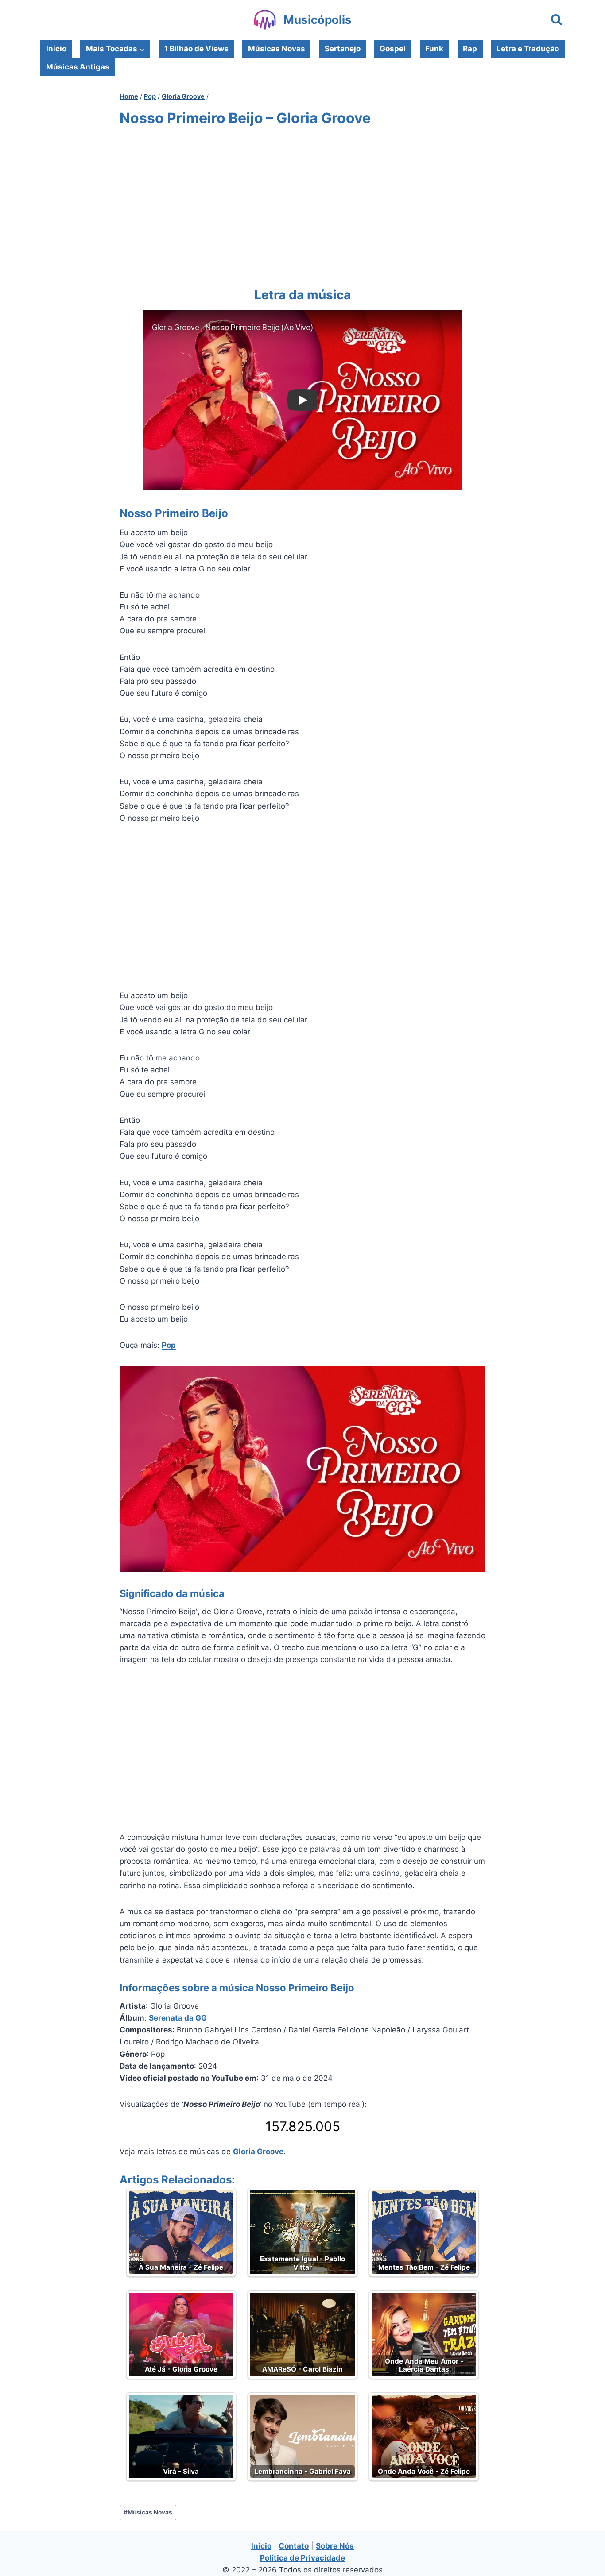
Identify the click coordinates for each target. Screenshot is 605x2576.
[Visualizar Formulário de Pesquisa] (557, 20)
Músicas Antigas (78, 67)
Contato (294, 2546)
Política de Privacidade (302, 2558)
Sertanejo (343, 49)
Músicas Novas (277, 49)
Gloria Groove (258, 2152)
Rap (470, 49)
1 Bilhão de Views (196, 49)
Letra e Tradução (528, 49)
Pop (169, 1345)
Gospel (393, 49)
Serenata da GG (178, 2018)
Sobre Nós (335, 2546)
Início (56, 49)
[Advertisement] (302, 205)
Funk (434, 49)
